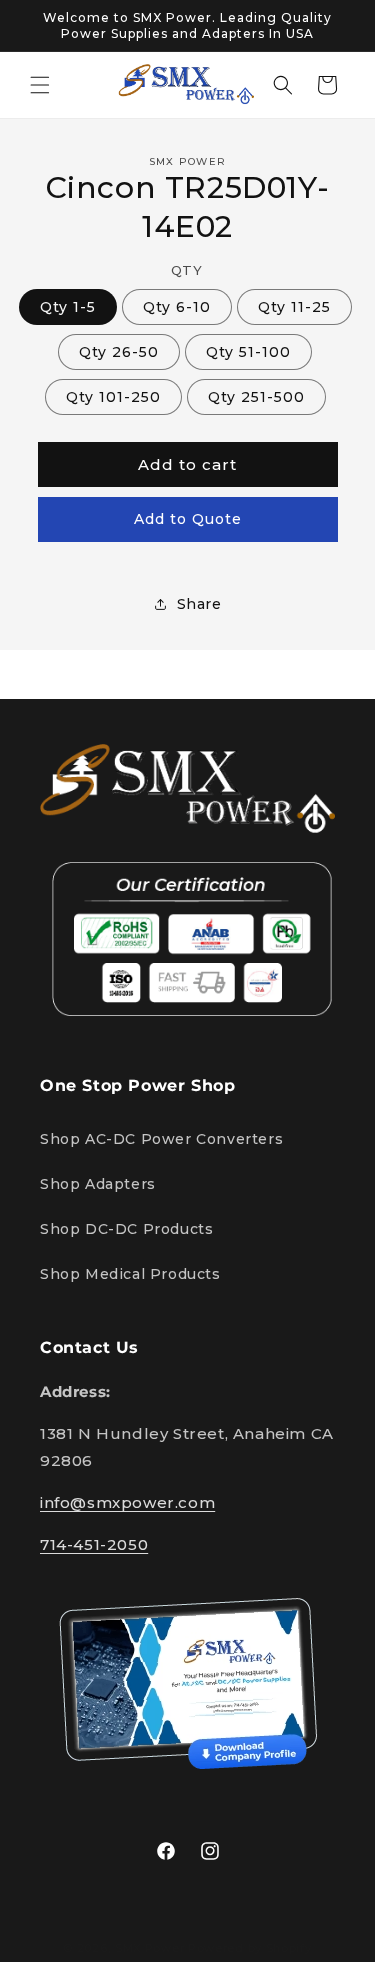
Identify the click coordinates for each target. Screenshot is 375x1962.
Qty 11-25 (294, 307)
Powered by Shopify (250, 1948)
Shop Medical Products (130, 1274)
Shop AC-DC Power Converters (161, 1139)
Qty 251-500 (256, 397)
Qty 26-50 (119, 352)
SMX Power (149, 1948)
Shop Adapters (98, 1184)
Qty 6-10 (177, 307)
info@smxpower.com (127, 1502)
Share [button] (199, 604)
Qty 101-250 (113, 397)
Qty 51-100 (248, 352)
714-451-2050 (94, 1544)
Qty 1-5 (68, 307)
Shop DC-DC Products (126, 1229)
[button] (40, 85)
